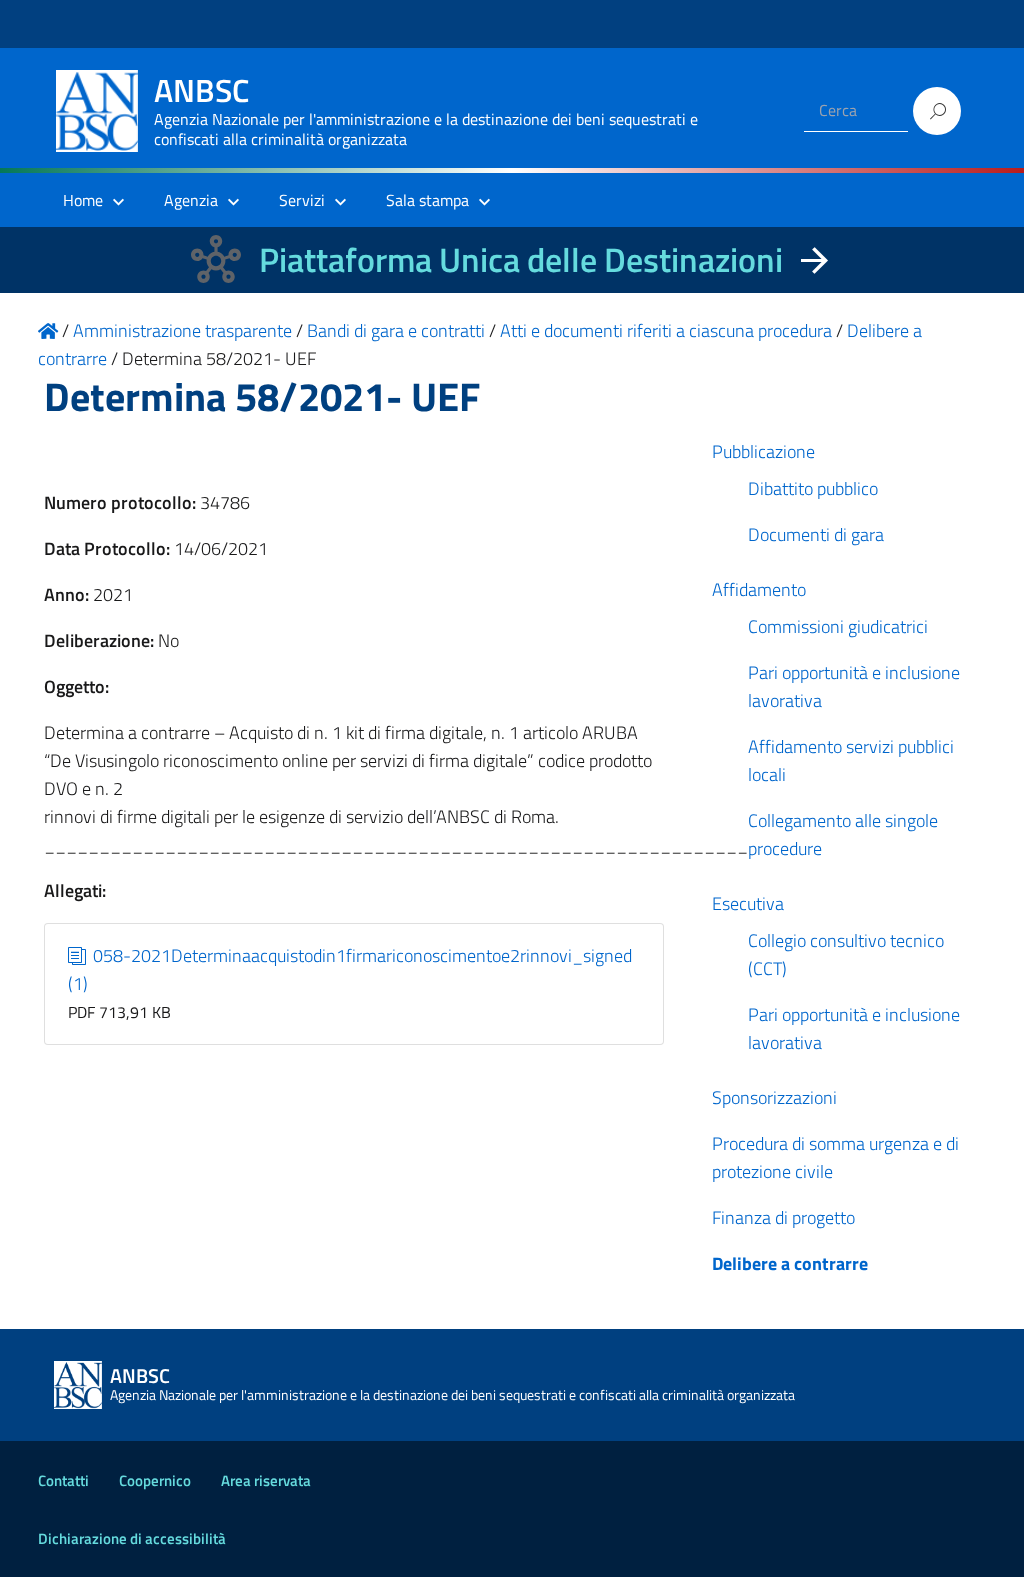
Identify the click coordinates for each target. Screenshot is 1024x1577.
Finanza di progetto (783, 1217)
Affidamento (759, 589)
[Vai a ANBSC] (48, 330)
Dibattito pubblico (813, 488)
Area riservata (266, 1480)
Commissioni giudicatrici (838, 626)
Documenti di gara (816, 534)
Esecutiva (748, 903)
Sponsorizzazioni (774, 1097)
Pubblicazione (763, 451)
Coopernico (155, 1480)
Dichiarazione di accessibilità (132, 1538)
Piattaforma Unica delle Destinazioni (521, 259)
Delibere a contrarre (790, 1263)
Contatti (63, 1480)
